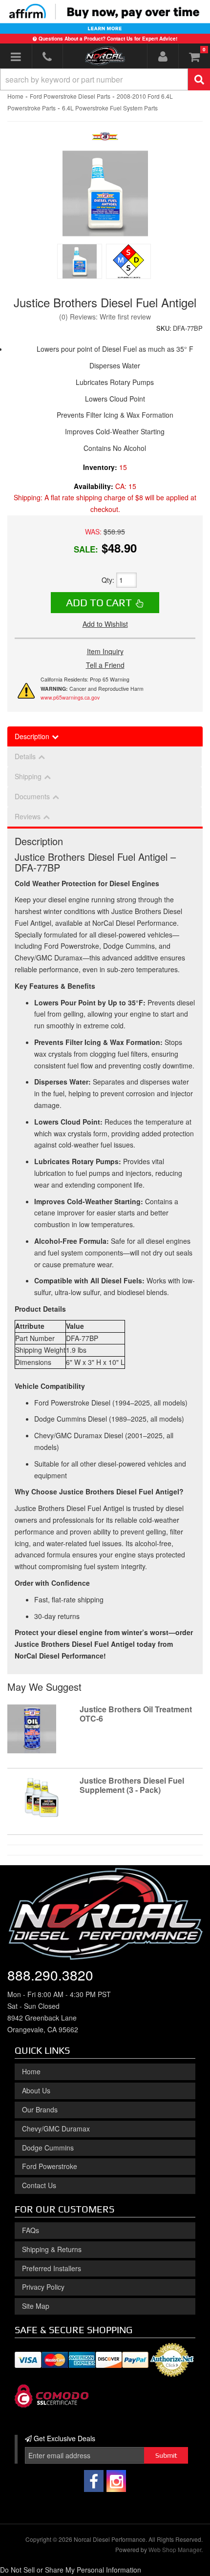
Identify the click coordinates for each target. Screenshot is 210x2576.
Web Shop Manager (175, 2549)
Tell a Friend (105, 665)
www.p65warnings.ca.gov (70, 697)
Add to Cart (99, 602)
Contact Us (39, 2185)
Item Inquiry (105, 651)
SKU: (164, 328)
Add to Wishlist (105, 624)
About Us (36, 2090)
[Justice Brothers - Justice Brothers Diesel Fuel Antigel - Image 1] (80, 261)
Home (31, 2071)
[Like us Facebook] (94, 2481)
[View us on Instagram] (116, 2481)
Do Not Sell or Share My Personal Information (71, 2570)
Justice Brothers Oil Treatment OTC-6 (136, 1714)
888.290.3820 (50, 1975)
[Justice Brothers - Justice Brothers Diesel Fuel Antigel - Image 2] (128, 261)
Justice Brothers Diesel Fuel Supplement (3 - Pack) (132, 1785)
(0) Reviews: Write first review (105, 317)
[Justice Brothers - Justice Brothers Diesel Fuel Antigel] (105, 139)
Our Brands (40, 2109)
